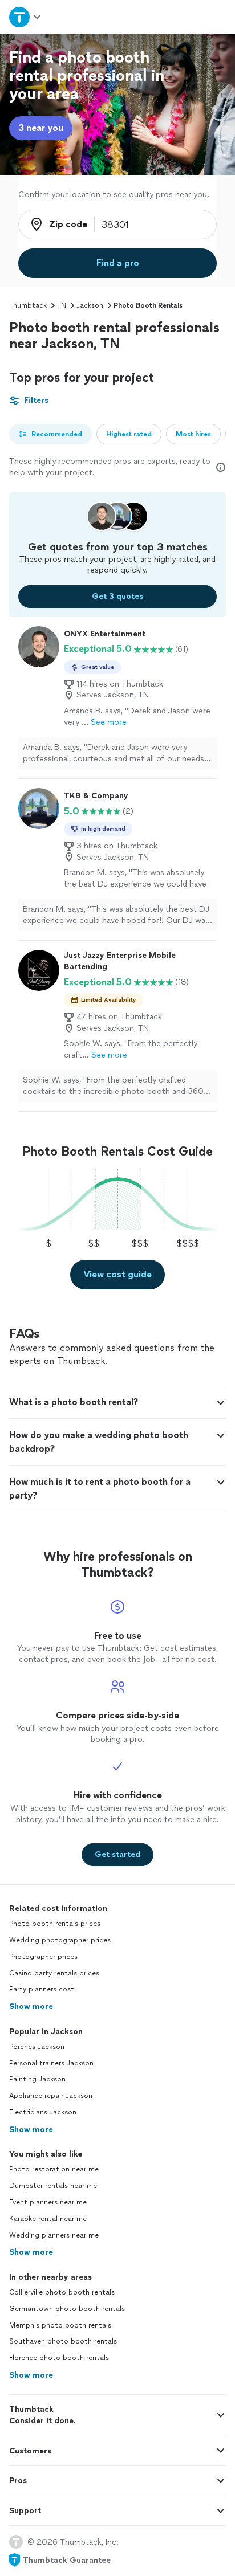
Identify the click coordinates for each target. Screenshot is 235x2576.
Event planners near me (48, 2202)
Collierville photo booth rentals (62, 2292)
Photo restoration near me (54, 2169)
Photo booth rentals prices (55, 1924)
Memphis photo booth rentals (60, 2325)
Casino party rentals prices (54, 1973)
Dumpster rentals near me (53, 2186)
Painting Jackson (37, 2079)
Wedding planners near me (54, 2235)
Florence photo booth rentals (59, 2358)
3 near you (41, 128)
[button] (117, 1402)
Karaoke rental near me (48, 2219)
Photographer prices (43, 1957)
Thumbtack (28, 305)
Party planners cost (42, 1989)
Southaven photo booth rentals (63, 2341)
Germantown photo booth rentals (67, 2309)
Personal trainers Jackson (51, 2063)
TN (62, 305)
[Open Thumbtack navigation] (26, 17)
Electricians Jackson (43, 2112)
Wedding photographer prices (60, 1940)
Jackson (90, 305)
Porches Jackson (37, 2047)
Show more (31, 2006)
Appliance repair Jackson (51, 2096)
